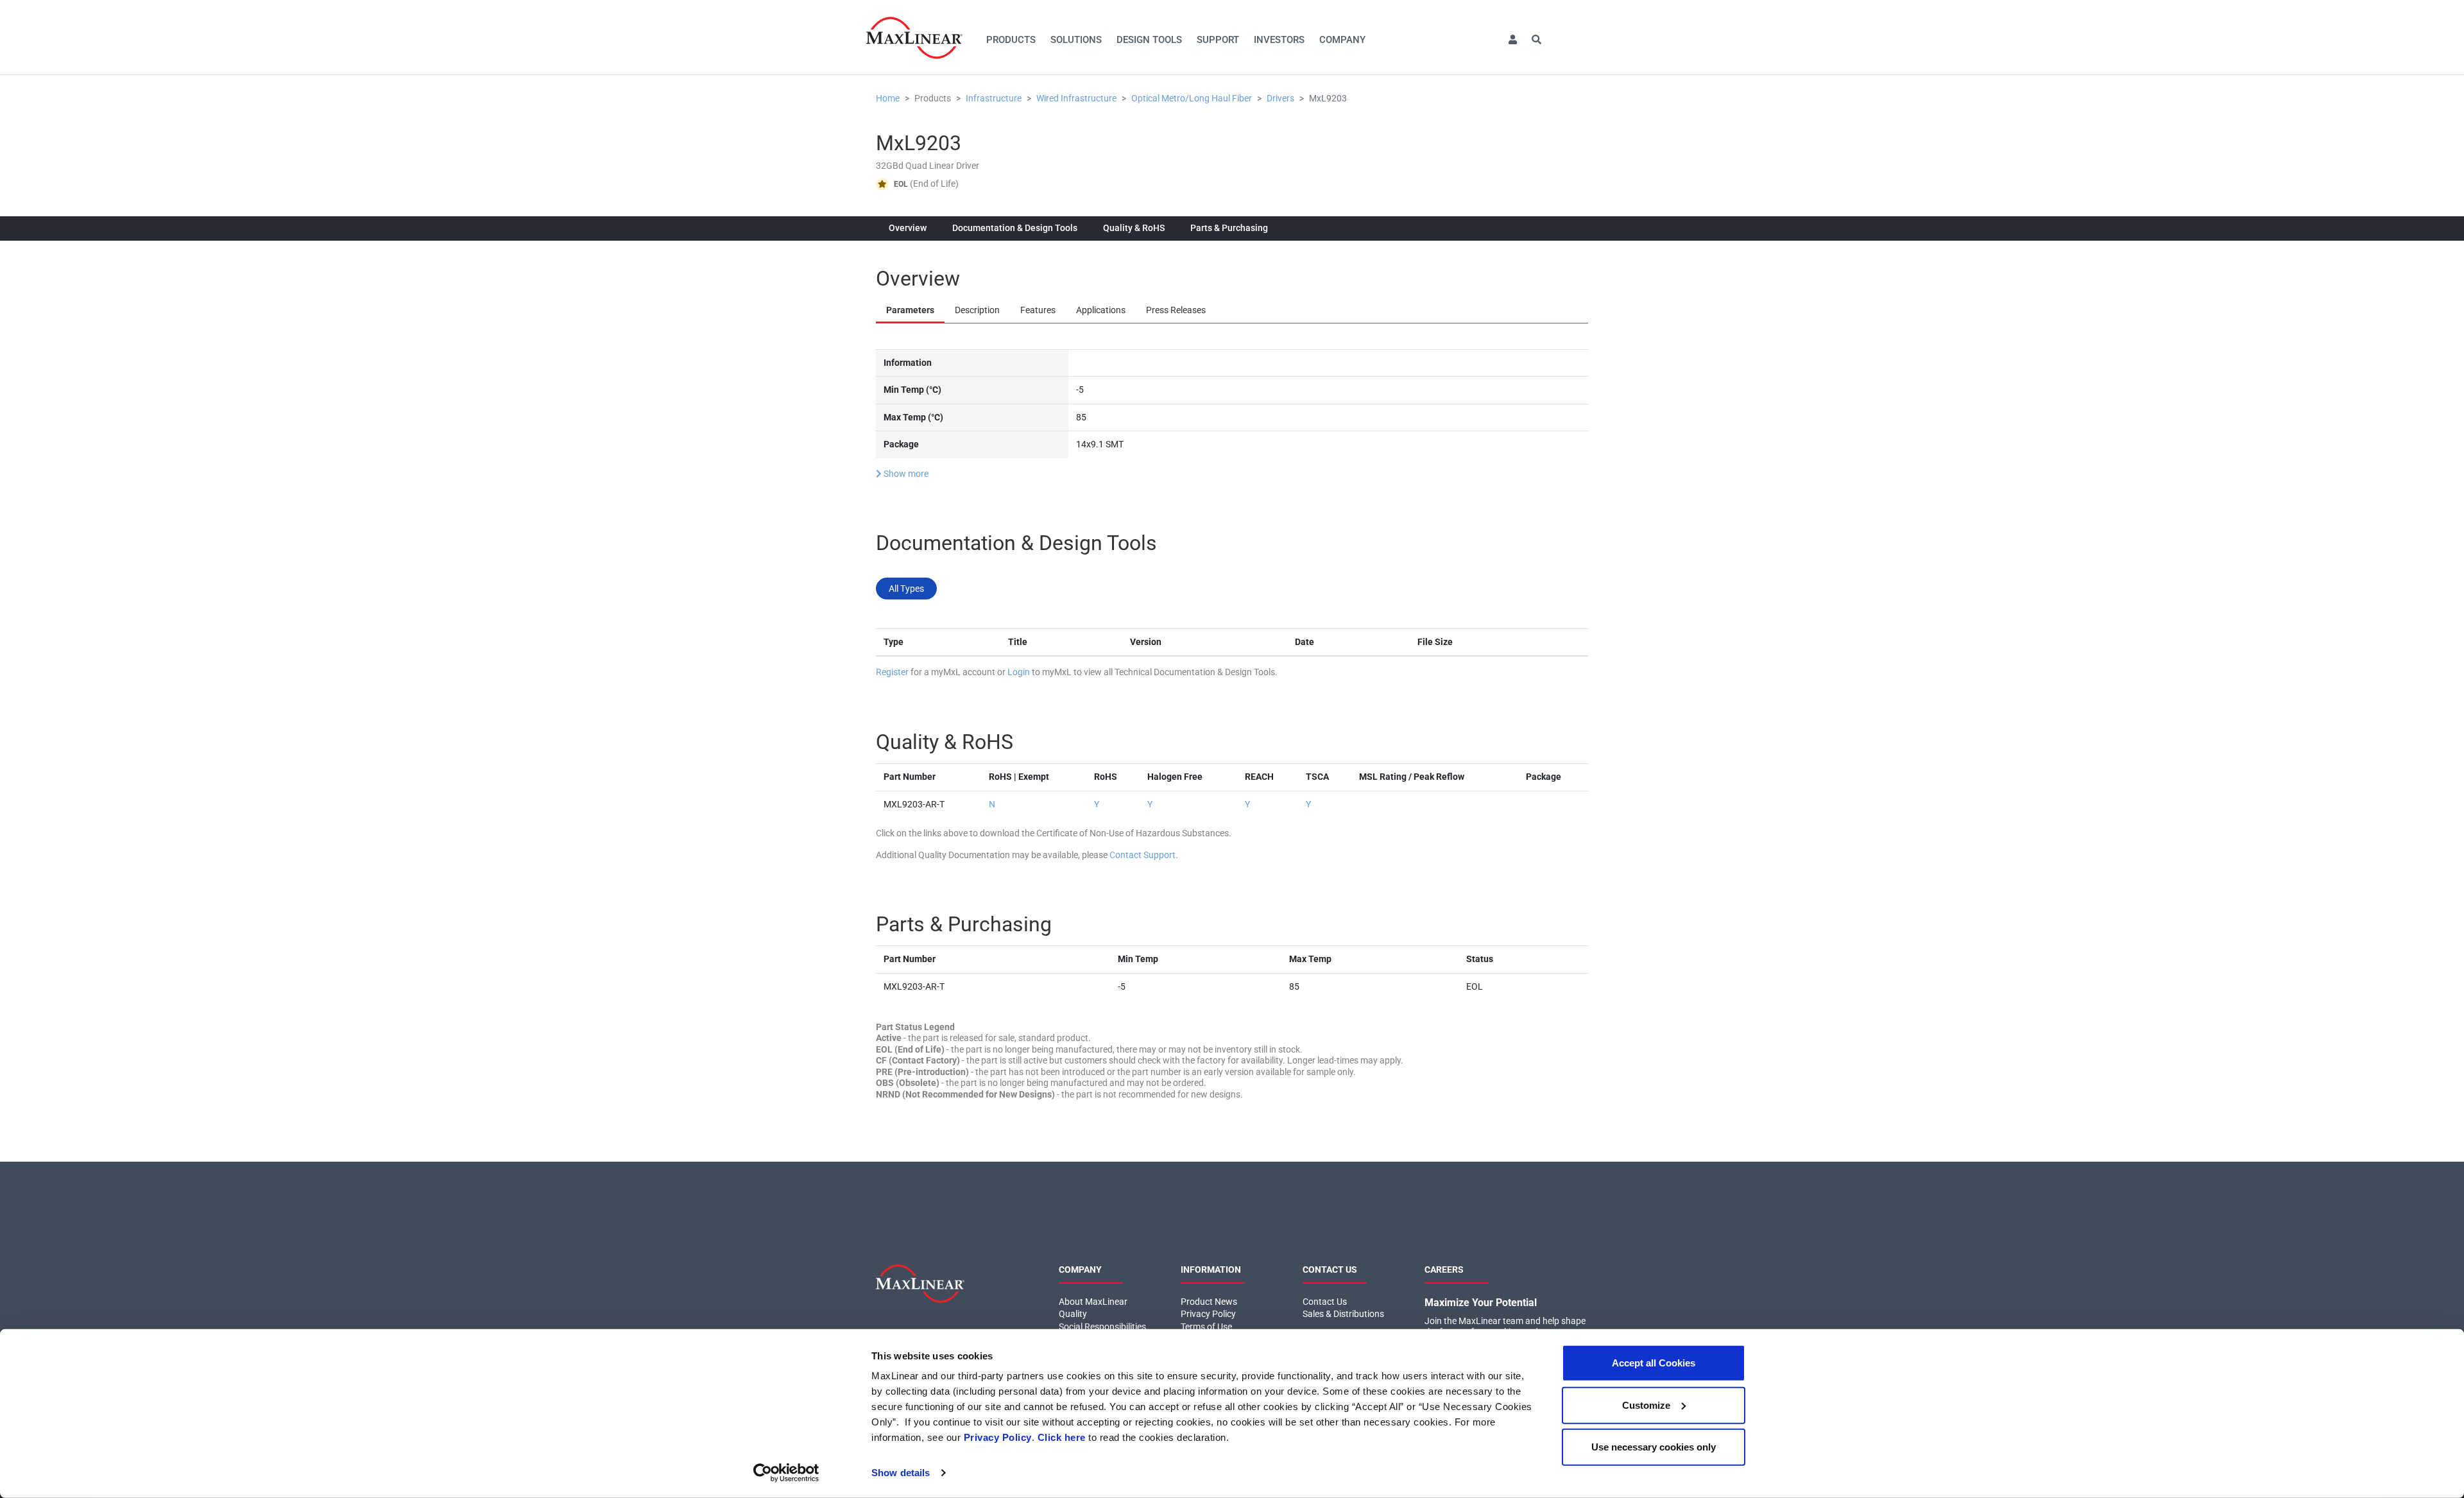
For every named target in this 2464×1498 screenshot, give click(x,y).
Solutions (1076, 40)
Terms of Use (1206, 1327)
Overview (908, 228)
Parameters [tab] (910, 310)
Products (1011, 40)
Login (1019, 672)
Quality (1073, 1314)
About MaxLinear (1093, 1302)
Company (1342, 40)
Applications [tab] (1101, 310)
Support (1218, 40)
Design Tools (1149, 40)
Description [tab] (977, 310)
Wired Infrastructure (1076, 98)
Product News (1209, 1302)
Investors (1279, 40)
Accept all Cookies (1654, 1363)
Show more (905, 474)
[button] (1512, 40)
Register (892, 672)
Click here (1062, 1437)
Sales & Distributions (1343, 1314)
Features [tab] (1038, 310)
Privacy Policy (998, 1437)
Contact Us (1325, 1302)
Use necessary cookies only (1654, 1447)
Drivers (1280, 98)
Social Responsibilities (1102, 1327)
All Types (906, 589)
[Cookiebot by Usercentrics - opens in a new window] (786, 1473)
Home (888, 98)
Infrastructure (994, 98)
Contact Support (1142, 855)
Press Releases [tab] (1176, 310)
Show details (901, 1473)
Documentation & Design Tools (1015, 228)
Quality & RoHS (1134, 228)
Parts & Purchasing (1229, 228)
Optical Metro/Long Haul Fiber (1192, 98)
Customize (1646, 1405)
